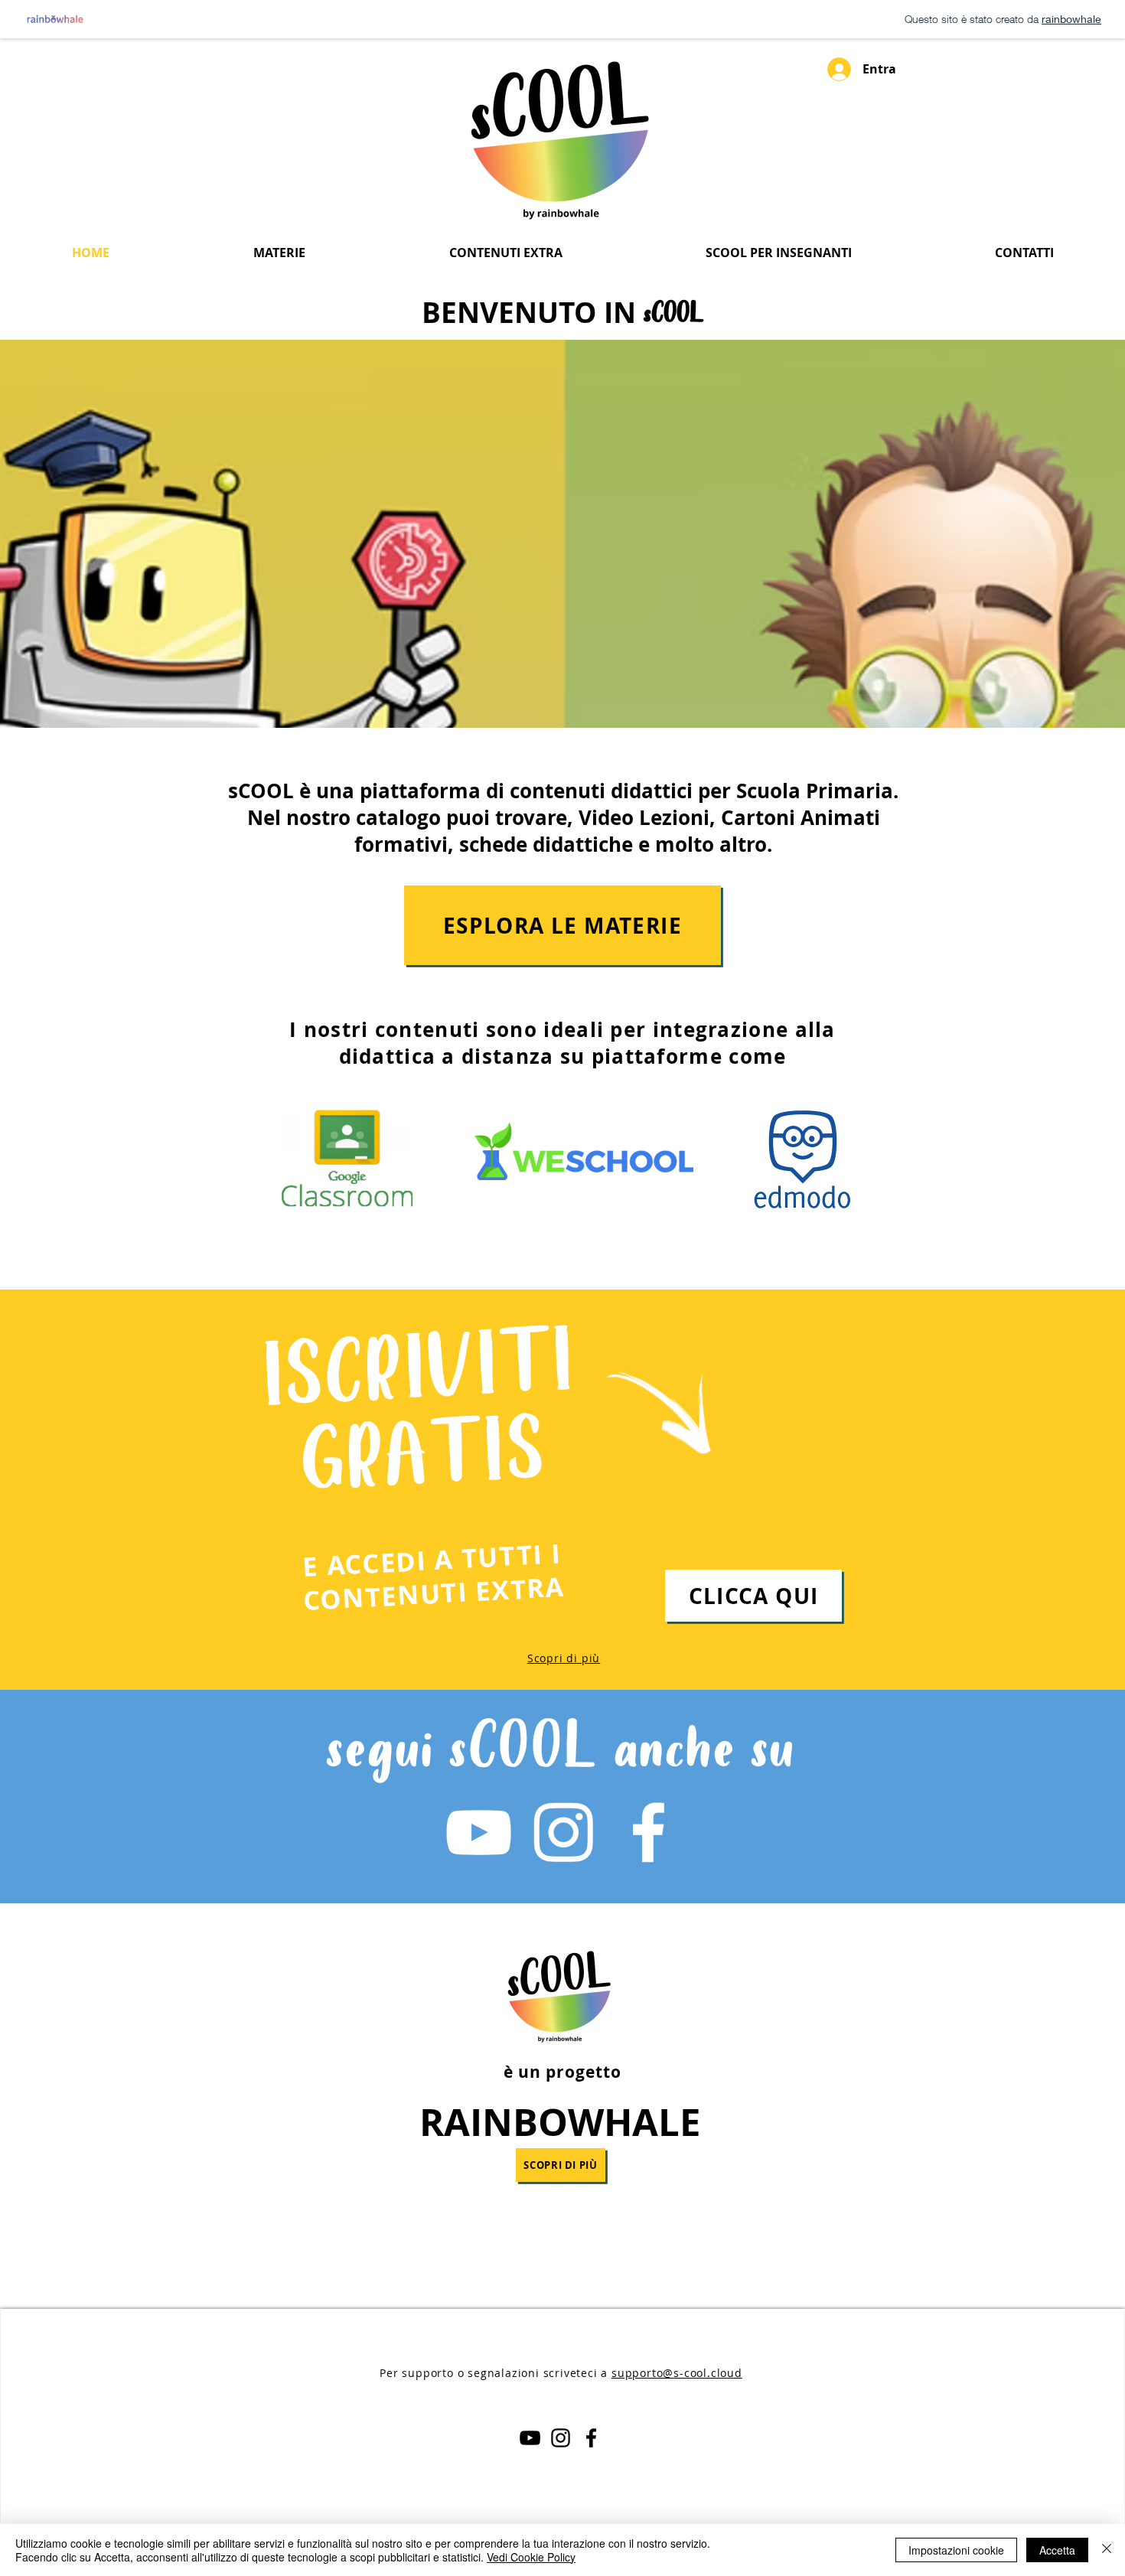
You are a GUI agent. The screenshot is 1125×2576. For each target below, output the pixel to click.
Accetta (1057, 2550)
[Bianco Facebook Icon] (648, 1832)
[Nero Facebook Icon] (591, 2438)
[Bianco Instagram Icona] (563, 1832)
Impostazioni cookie (956, 2550)
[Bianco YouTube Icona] (478, 1832)
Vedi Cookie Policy (531, 2557)
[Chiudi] (1107, 2550)
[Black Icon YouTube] (530, 2438)
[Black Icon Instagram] (561, 2438)
